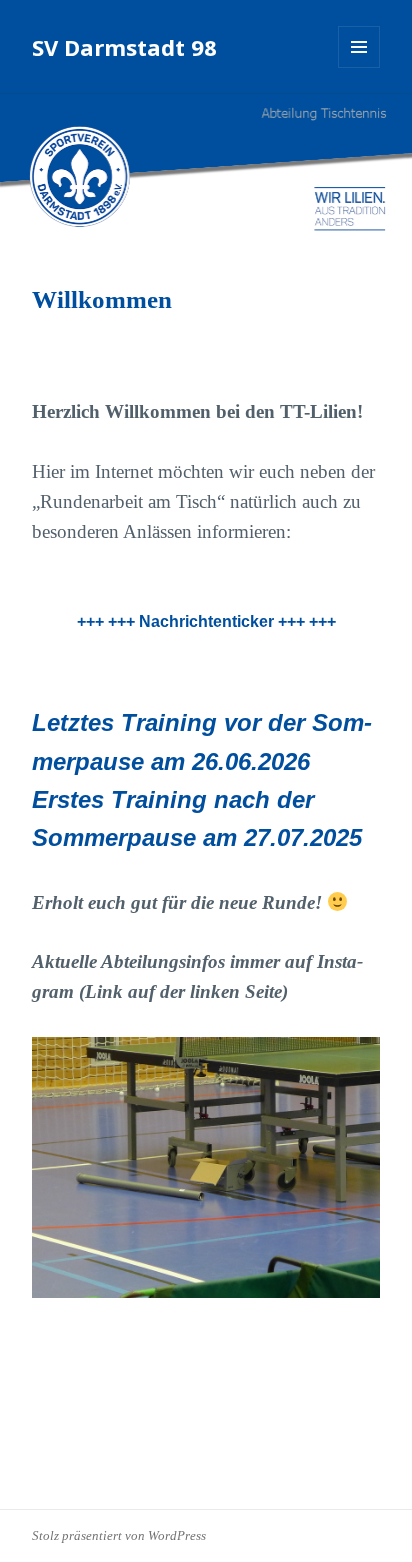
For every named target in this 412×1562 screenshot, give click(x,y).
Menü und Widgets (359, 67)
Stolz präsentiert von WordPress (119, 1535)
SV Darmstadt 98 (124, 47)
